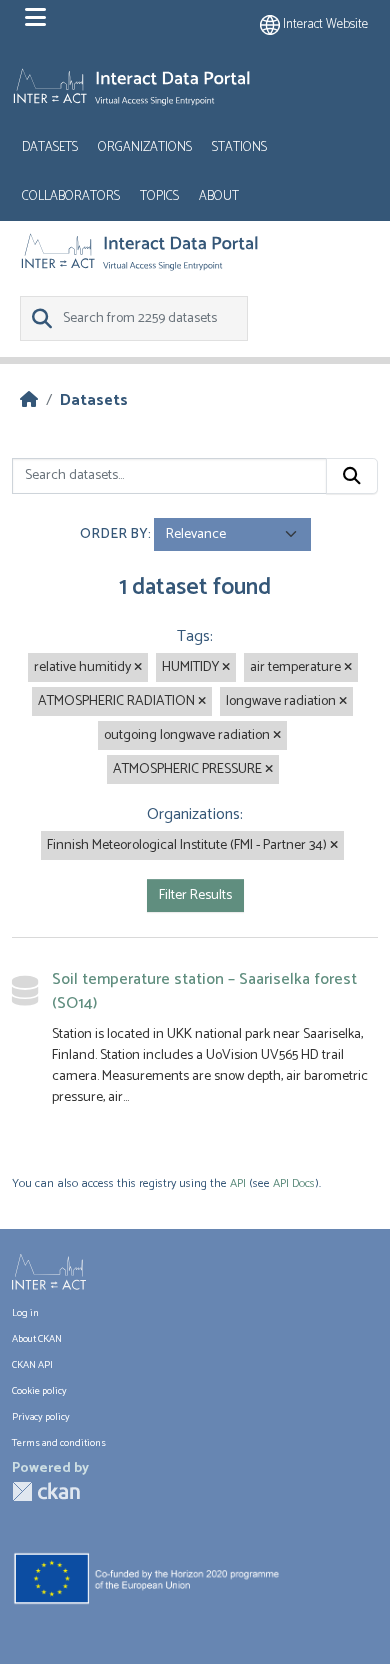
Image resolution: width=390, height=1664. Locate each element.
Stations (239, 147)
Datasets (50, 147)
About (219, 196)
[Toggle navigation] (35, 18)
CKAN (46, 1491)
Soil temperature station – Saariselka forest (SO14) (204, 991)
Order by (114, 534)
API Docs (294, 1183)
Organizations (145, 147)
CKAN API (32, 1365)
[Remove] (138, 668)
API (238, 1183)
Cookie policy (39, 1391)
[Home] (29, 400)
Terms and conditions (59, 1443)
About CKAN (37, 1339)
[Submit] (352, 476)
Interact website (324, 24)
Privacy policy (41, 1417)
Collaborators (71, 196)
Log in (25, 1313)
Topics (159, 196)
